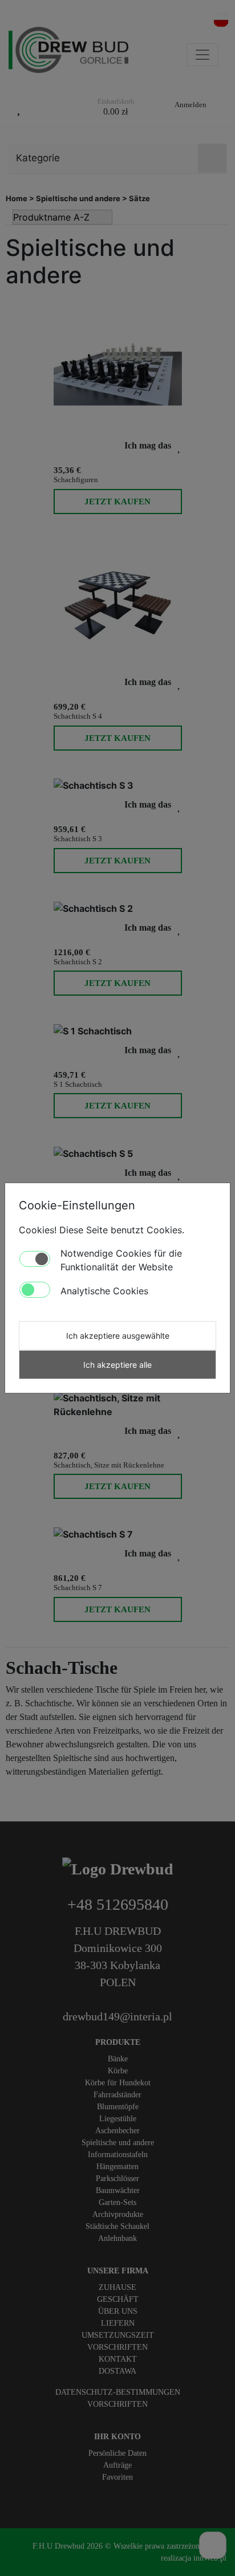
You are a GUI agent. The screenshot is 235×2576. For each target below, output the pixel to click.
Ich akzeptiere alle (117, 1365)
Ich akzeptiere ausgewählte (118, 1336)
